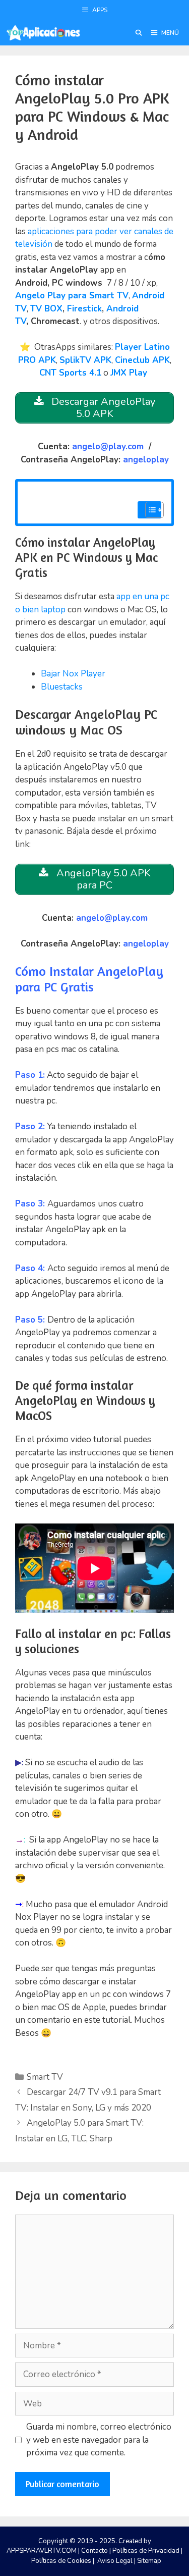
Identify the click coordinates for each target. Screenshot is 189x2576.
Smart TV (45, 2077)
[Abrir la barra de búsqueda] (138, 33)
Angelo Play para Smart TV (72, 296)
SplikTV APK (85, 360)
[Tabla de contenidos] (154, 510)
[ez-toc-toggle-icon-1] (149, 510)
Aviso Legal (115, 2561)
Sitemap (149, 2561)
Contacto (94, 2551)
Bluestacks (62, 687)
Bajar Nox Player (73, 674)
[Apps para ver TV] (43, 33)
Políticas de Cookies (61, 2561)
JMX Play (129, 373)
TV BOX (46, 309)
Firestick (84, 309)
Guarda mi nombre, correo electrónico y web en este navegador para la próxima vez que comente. (99, 2440)
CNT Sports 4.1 (70, 373)
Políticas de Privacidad (146, 2551)
